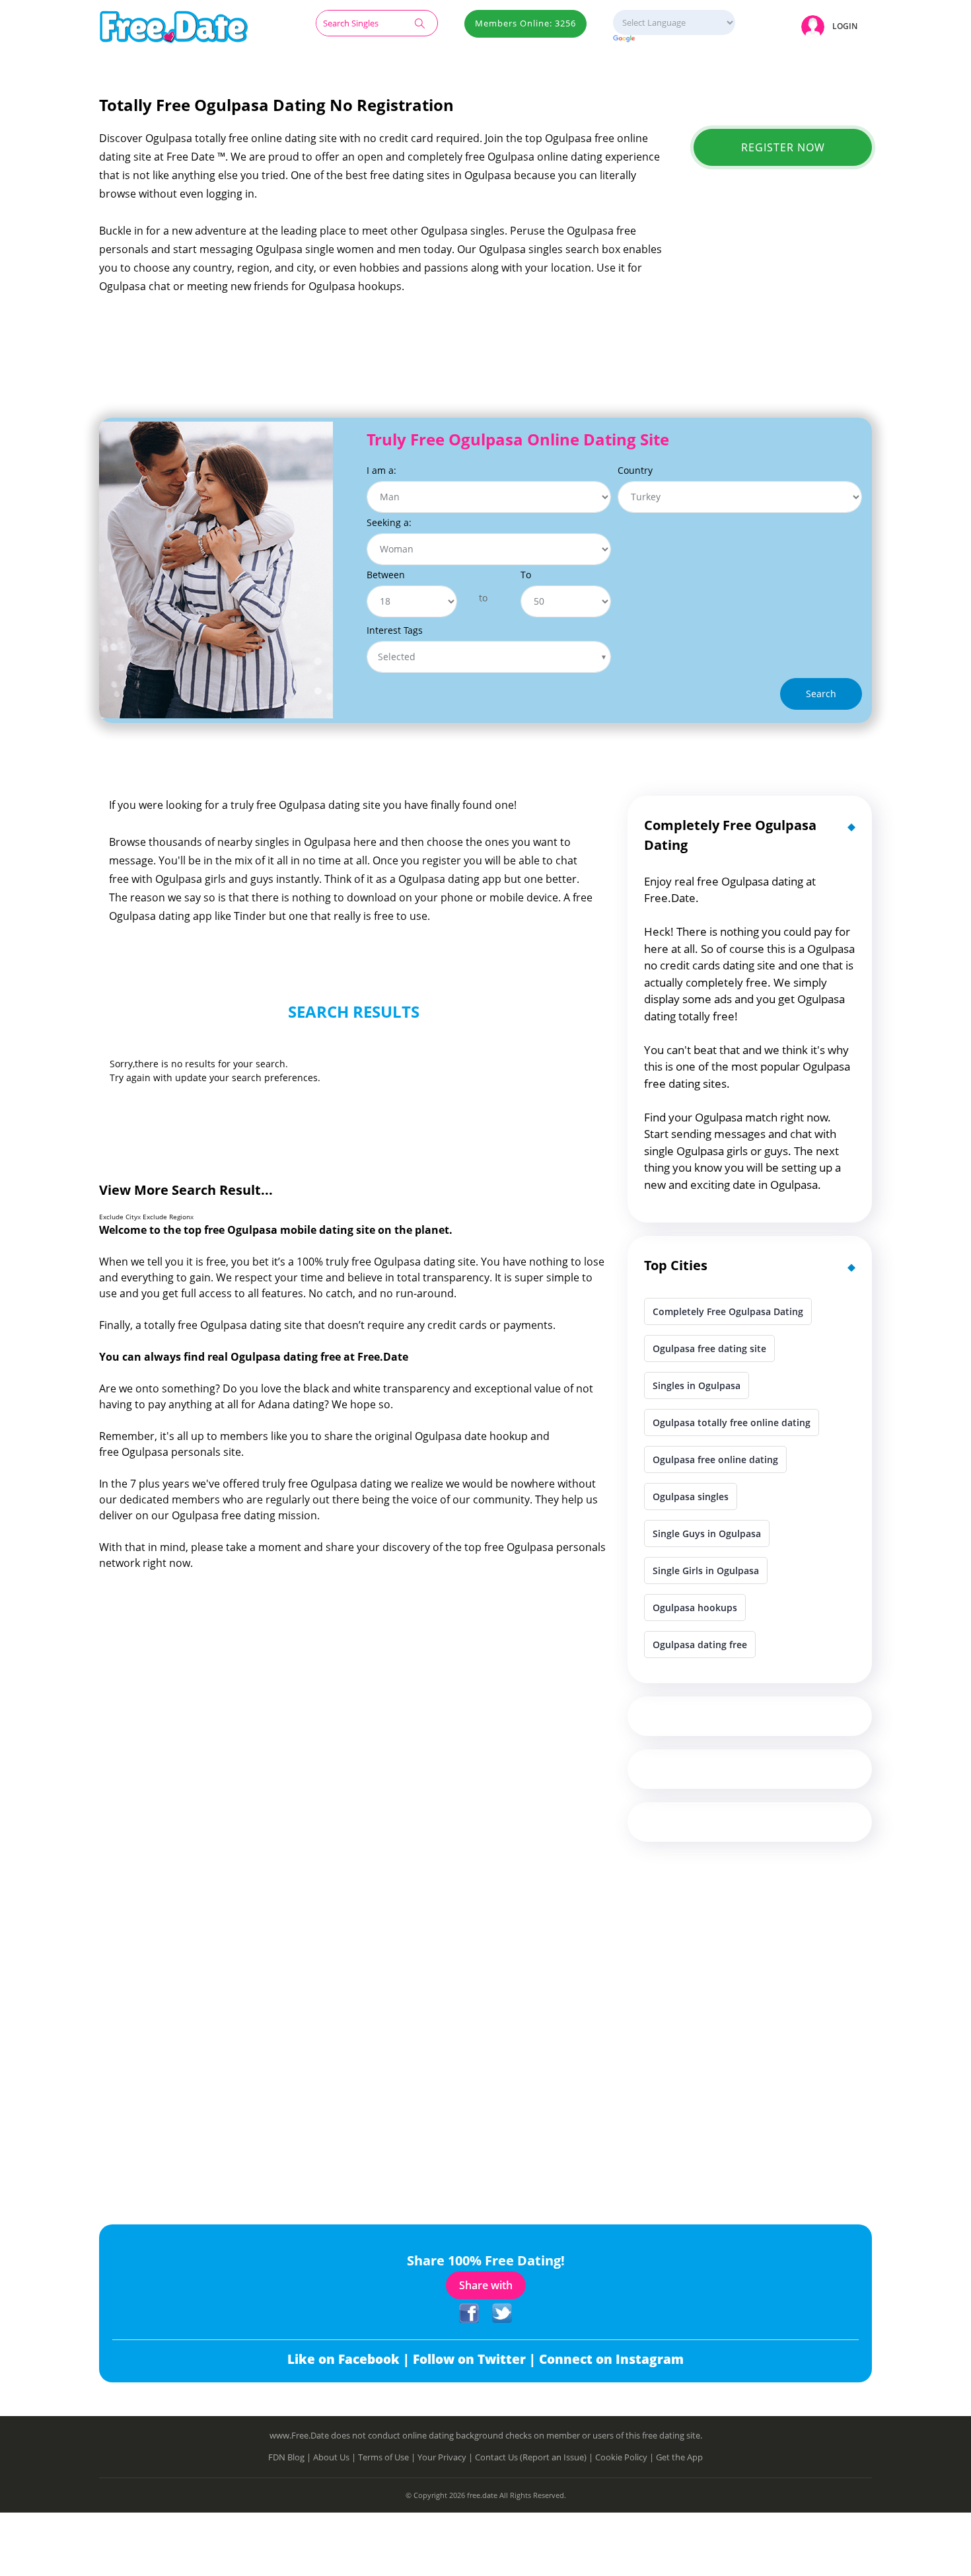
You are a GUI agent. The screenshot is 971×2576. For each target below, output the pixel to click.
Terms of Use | (388, 2457)
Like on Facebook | (350, 2359)
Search (821, 694)
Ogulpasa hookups (695, 1608)
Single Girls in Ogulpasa (706, 1571)
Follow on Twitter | (476, 2359)
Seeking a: (389, 522)
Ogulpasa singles (691, 1496)
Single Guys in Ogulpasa (707, 1534)
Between (386, 575)
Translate (674, 39)
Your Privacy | (446, 2457)
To (526, 575)
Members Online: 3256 (525, 23)
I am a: (381, 470)
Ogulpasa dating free (700, 1645)
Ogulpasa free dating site (709, 1348)
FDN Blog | (291, 2457)
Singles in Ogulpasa (697, 1385)
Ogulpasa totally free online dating (732, 1422)
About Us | (336, 2457)
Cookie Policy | (626, 2457)
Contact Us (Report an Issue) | (535, 2457)
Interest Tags (395, 630)
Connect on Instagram (611, 2359)
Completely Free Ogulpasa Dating (728, 1311)
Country (635, 470)
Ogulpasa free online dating (715, 1459)
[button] (832, 26)
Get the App (679, 2457)
